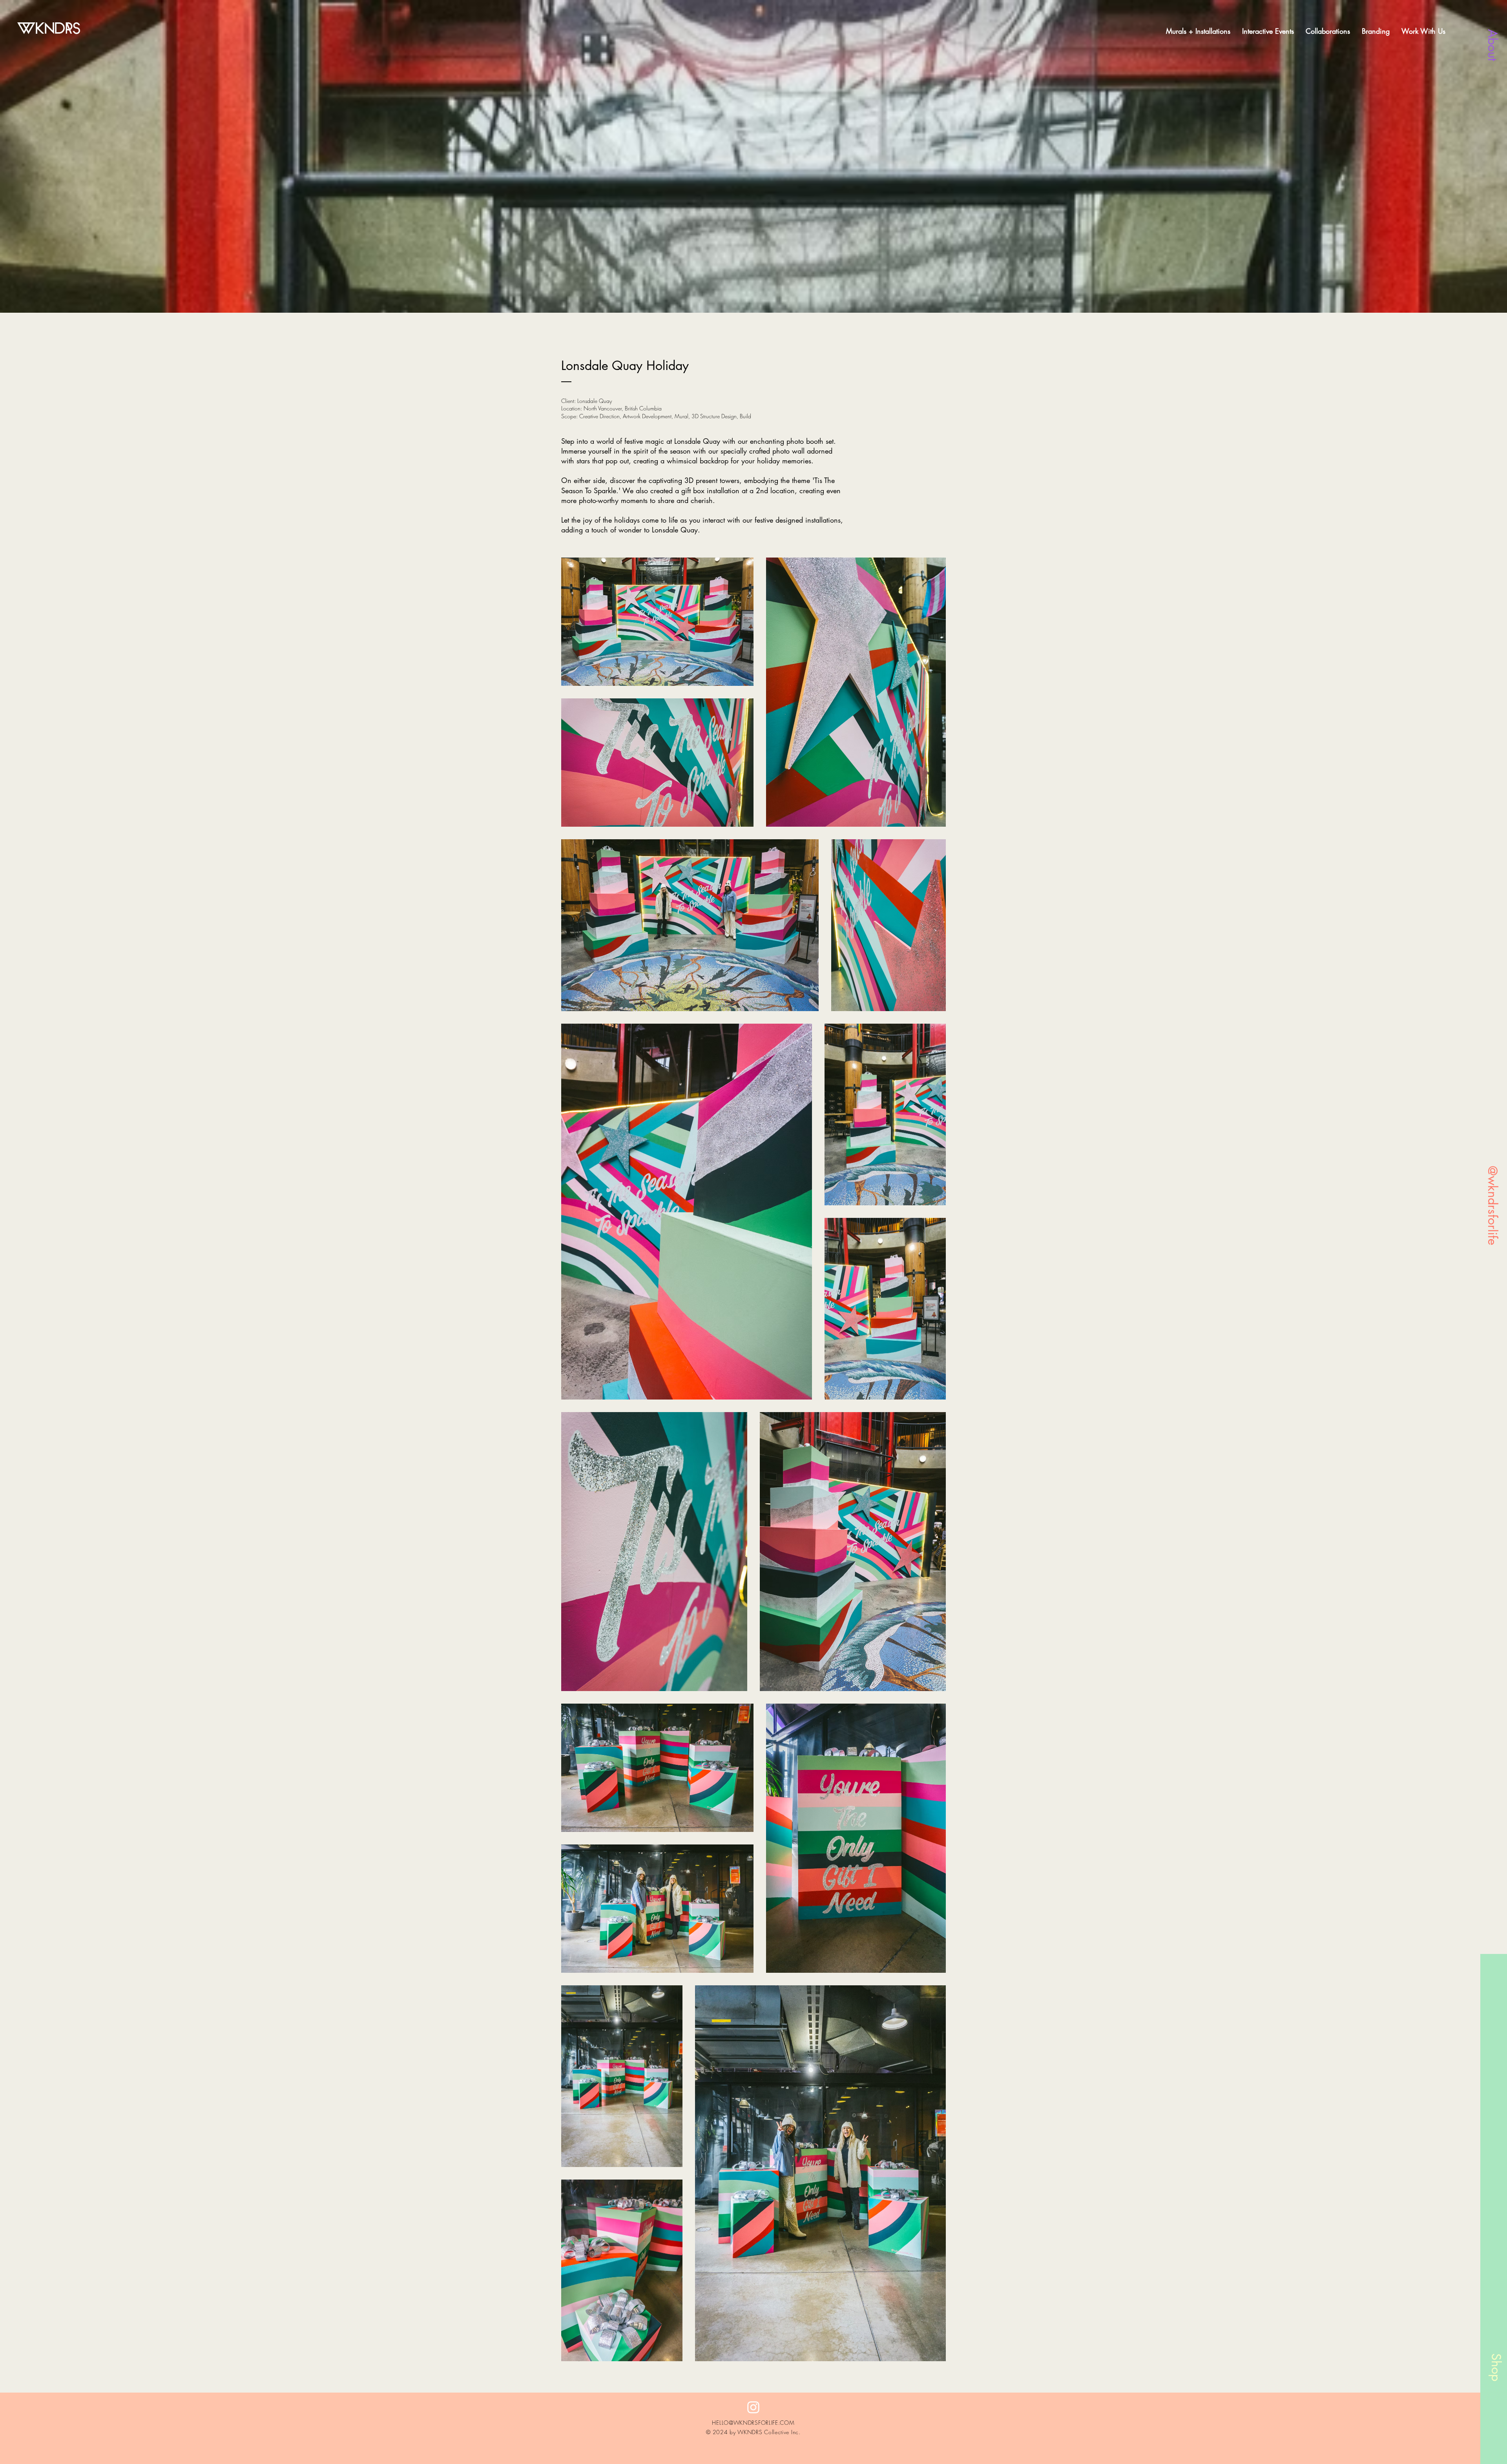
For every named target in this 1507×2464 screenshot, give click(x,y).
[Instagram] (753, 2407)
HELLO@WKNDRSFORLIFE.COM (753, 2423)
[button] (1423, 31)
